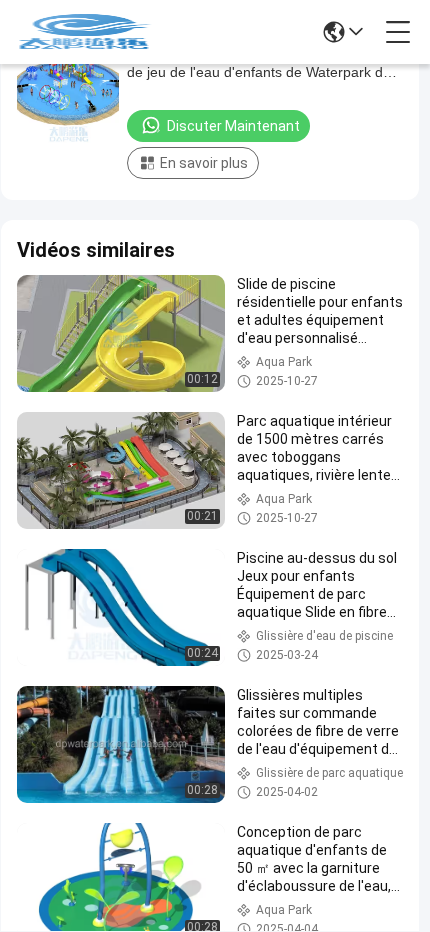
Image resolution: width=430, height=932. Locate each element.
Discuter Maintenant (233, 126)
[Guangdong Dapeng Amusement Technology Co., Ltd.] (84, 32)
